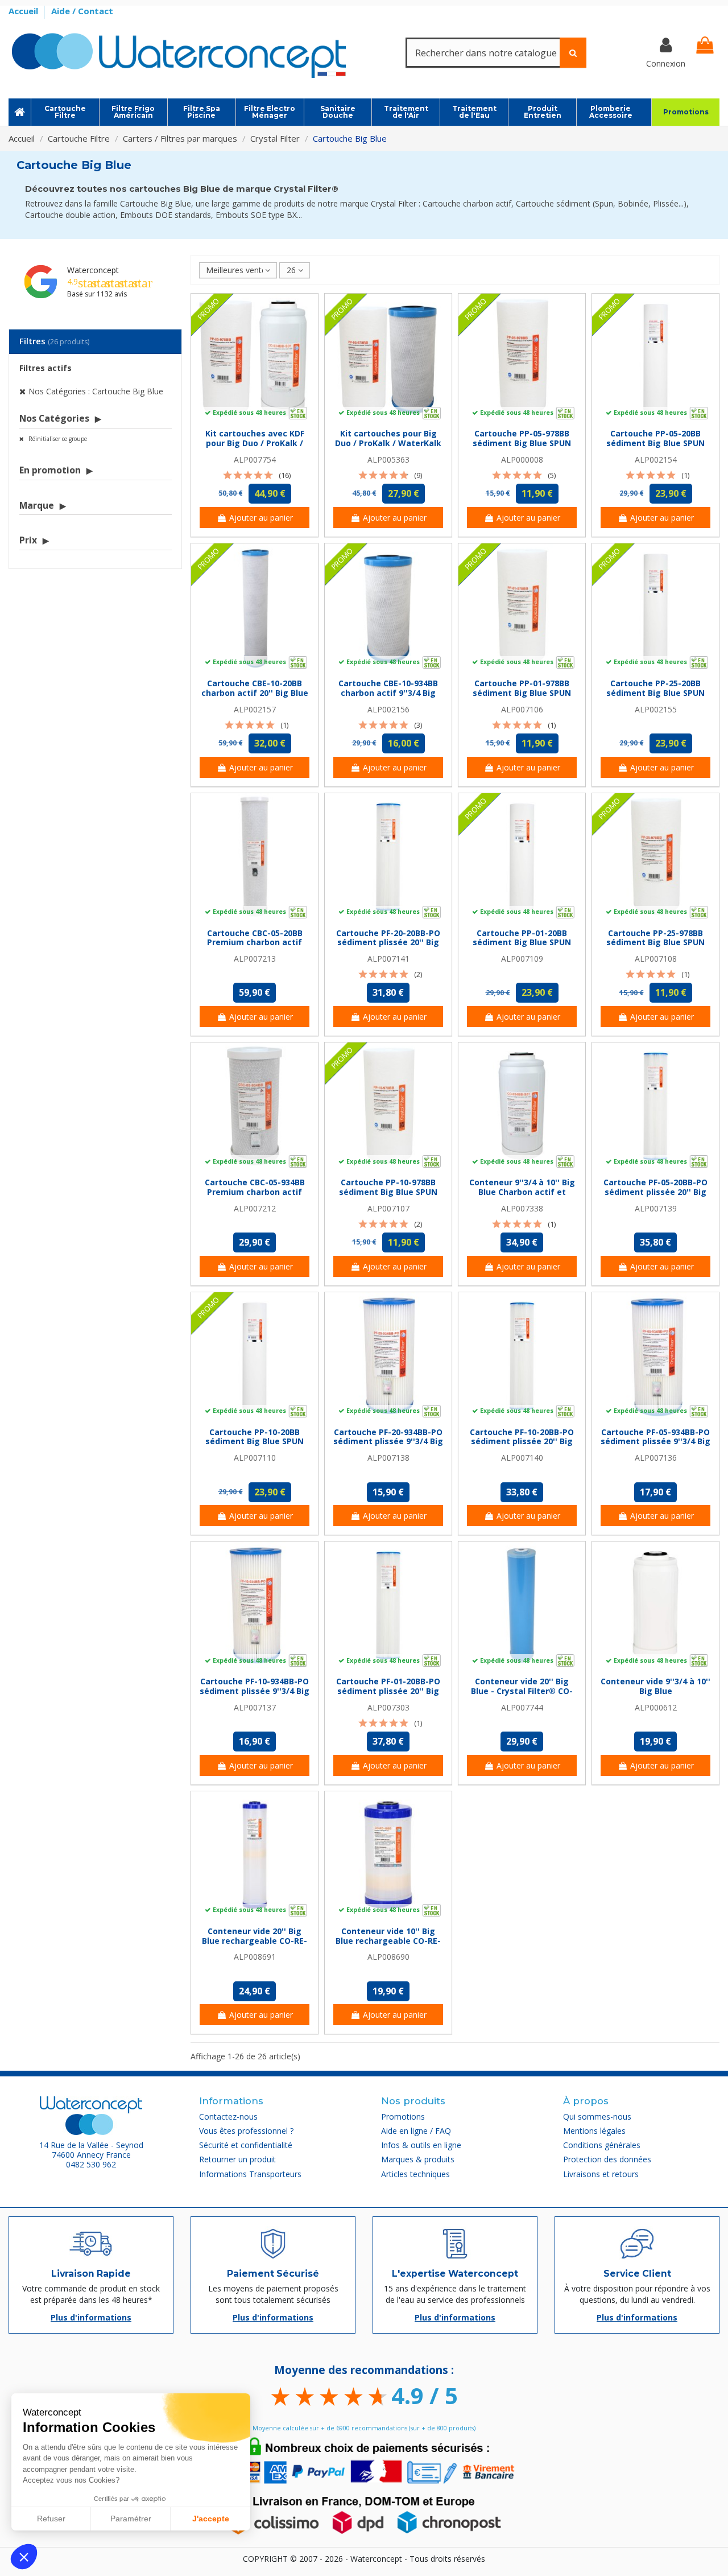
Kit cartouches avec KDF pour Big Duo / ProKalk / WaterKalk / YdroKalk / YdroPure (255, 448)
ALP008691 (255, 1957)
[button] (24, 2557)
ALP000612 (656, 1707)
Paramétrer (131, 2519)
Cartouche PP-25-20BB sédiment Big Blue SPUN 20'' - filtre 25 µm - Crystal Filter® (656, 697)
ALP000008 (522, 459)
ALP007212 (255, 1208)
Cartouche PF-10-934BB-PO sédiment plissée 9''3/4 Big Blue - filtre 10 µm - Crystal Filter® (255, 1695)
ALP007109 (522, 959)
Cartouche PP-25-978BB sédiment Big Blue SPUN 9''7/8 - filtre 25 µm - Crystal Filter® (655, 947)
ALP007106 (522, 709)
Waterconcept (93, 270)
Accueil (24, 11)
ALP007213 (255, 959)
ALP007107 (388, 1208)
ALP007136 (656, 1458)
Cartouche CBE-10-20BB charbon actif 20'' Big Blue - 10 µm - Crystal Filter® (255, 693)
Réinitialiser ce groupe (57, 439)
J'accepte (211, 2519)
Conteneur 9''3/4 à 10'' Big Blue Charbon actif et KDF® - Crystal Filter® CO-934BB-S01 (522, 1196)
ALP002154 (656, 459)
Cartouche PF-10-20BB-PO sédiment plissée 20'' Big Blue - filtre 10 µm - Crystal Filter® (522, 1446)
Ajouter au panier (261, 518)
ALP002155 (656, 709)
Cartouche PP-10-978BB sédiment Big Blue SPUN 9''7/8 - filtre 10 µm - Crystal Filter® (388, 1196)
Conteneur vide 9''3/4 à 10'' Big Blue (655, 1686)
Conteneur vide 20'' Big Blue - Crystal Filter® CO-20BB (522, 1691)
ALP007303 (388, 1707)
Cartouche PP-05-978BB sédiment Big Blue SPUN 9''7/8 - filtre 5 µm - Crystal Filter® (522, 448)
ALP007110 (255, 1458)
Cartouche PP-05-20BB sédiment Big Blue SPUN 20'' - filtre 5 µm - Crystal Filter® (656, 448)
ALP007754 (255, 459)
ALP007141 (388, 959)
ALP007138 (388, 1458)
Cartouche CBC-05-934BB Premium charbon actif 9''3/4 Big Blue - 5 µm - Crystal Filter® (255, 1196)
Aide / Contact (82, 11)
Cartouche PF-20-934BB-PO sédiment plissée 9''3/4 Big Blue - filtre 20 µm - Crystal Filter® (388, 1446)
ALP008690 (388, 1957)
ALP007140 (522, 1458)
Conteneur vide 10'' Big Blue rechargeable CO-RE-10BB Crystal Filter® (388, 1941)
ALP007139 (656, 1208)
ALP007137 (255, 1707)
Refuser (51, 2519)
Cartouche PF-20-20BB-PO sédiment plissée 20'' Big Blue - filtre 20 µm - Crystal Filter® (388, 947)
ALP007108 (656, 959)
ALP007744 (522, 1707)
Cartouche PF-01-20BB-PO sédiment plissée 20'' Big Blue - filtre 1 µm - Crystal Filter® (388, 1695)
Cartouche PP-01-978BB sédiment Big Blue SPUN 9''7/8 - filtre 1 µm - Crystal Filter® (522, 697)
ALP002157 (255, 709)
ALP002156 (388, 709)
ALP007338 (522, 1208)
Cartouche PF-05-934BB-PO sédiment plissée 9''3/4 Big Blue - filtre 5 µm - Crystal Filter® (655, 1446)
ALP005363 (388, 459)
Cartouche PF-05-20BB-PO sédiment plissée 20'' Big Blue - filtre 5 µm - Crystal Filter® (655, 1196)
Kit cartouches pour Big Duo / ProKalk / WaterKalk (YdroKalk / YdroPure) (388, 443)
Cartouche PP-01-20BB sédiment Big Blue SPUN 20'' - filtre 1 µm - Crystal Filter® (522, 947)
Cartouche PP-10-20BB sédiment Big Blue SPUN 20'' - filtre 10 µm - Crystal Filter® (255, 1446)
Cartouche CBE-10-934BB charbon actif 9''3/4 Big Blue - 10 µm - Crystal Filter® (388, 697)
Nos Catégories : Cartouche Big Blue (96, 391)
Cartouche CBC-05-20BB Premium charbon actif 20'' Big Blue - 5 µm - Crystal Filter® (255, 947)
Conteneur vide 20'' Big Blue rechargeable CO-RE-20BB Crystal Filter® (255, 1941)
